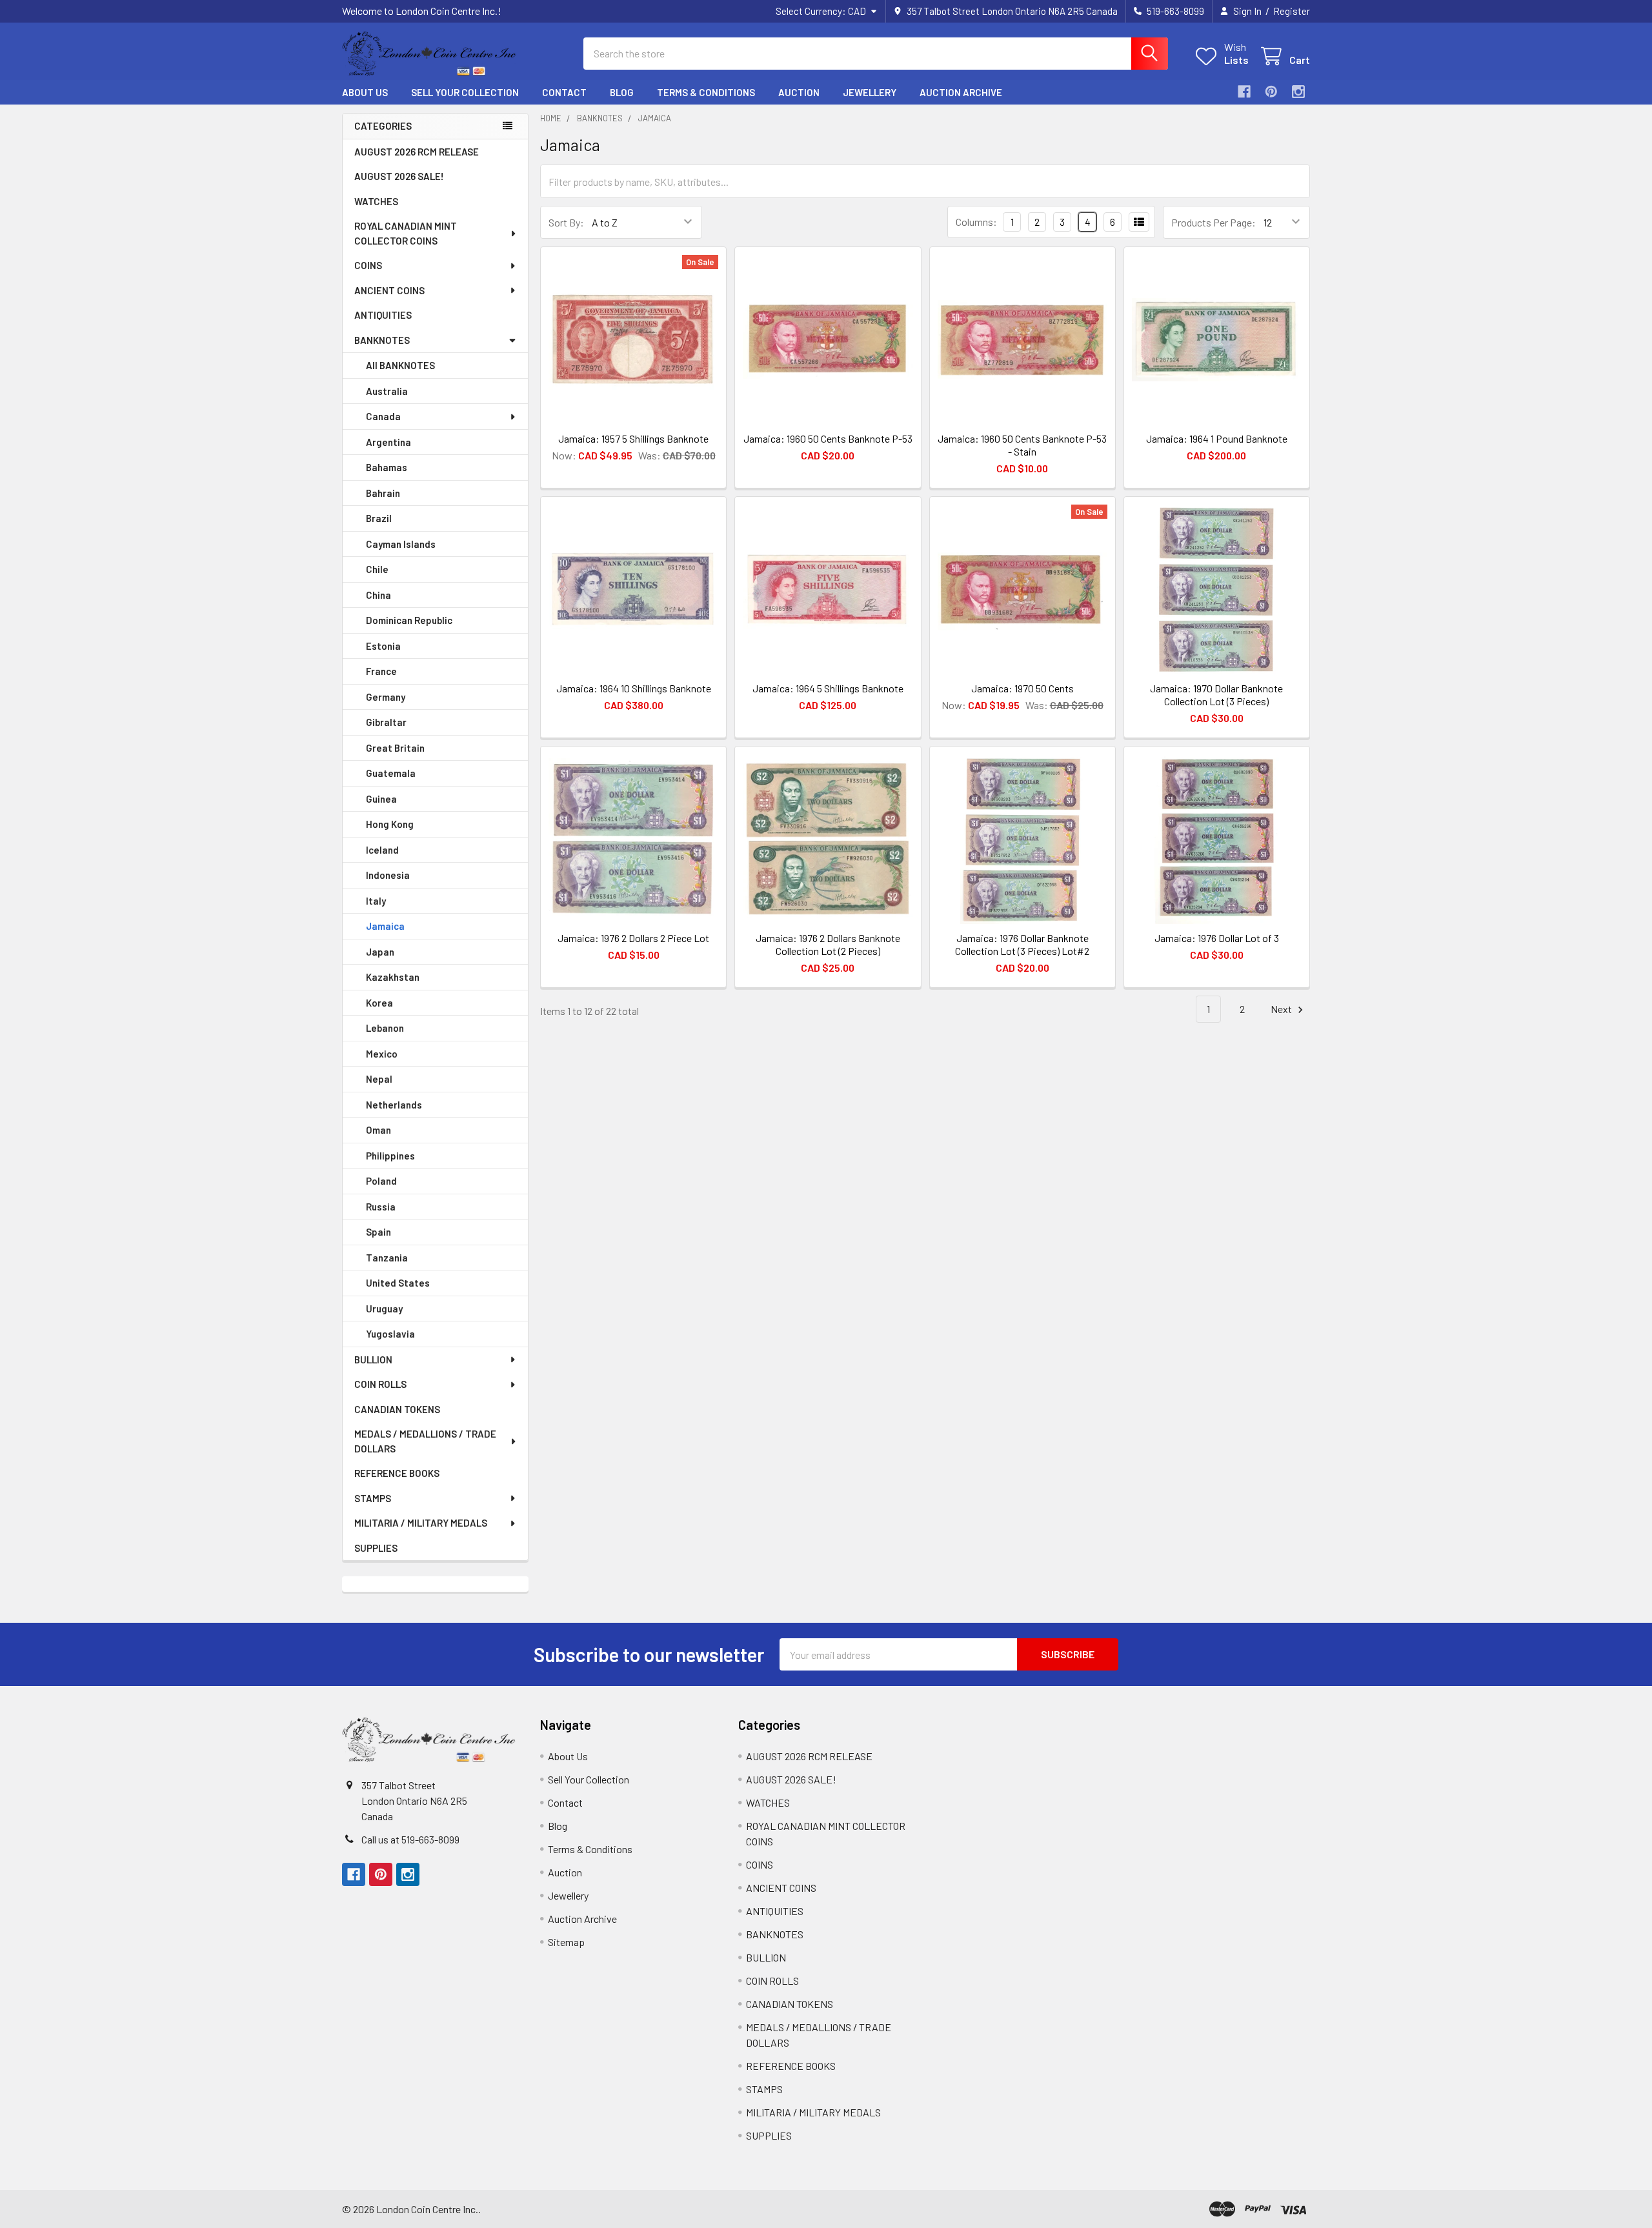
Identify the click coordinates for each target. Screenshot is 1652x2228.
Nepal (379, 1079)
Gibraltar (386, 722)
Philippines (390, 1156)
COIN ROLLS (380, 1384)
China (378, 595)
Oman (378, 1130)
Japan (380, 952)
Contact (564, 92)
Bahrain (383, 493)
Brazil (379, 518)
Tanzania (387, 1258)
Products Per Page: (1214, 222)
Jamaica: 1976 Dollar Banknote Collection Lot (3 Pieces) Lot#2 (1022, 944)
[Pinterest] (1271, 92)
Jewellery (870, 92)
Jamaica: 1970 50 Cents (1022, 688)
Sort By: (566, 222)
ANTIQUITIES (383, 315)
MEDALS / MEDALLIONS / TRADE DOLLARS (425, 1441)
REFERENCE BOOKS (397, 1473)
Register (1292, 11)
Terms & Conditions (706, 92)
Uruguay (384, 1309)
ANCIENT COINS (389, 290)
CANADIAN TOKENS (397, 1409)
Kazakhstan (393, 977)
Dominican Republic (409, 620)
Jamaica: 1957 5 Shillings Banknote (633, 438)
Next (1282, 1009)
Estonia (383, 646)
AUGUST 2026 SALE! (399, 176)
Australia (387, 391)
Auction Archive (961, 92)
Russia (381, 1207)
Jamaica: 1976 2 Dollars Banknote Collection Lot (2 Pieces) (828, 944)
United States (398, 1283)
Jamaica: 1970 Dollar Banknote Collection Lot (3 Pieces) (1216, 695)
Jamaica (385, 926)
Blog (622, 92)
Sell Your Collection (465, 92)
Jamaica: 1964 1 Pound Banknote (1217, 438)
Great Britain (395, 748)
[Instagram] (1298, 92)
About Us (365, 92)
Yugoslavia (390, 1334)
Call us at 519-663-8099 (410, 1839)
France (381, 671)
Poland (381, 1181)
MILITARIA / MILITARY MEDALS (421, 1523)
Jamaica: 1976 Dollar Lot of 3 (1217, 938)
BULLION (373, 1360)
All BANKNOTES (400, 365)
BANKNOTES (382, 340)
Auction (799, 92)
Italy (376, 901)
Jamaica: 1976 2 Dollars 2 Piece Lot (633, 938)
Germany (386, 697)
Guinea (381, 799)
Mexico (382, 1054)
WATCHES (376, 201)
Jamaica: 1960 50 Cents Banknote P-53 (828, 438)
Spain (378, 1232)
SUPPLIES (376, 1548)
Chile (377, 569)
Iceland (382, 850)
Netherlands (394, 1105)
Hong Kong (390, 824)
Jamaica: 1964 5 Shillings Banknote (828, 688)
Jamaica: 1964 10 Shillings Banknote (634, 688)
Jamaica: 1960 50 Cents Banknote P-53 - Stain (1022, 445)
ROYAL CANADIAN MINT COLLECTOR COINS (406, 233)
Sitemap (566, 1942)
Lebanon (385, 1028)
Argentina (388, 442)
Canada (383, 416)
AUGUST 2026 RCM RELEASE (417, 152)
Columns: (976, 222)
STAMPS (373, 1498)
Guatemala (391, 773)
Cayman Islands (401, 544)
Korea (379, 1003)
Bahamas (387, 467)
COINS (368, 265)
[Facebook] (1244, 92)
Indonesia (388, 875)
